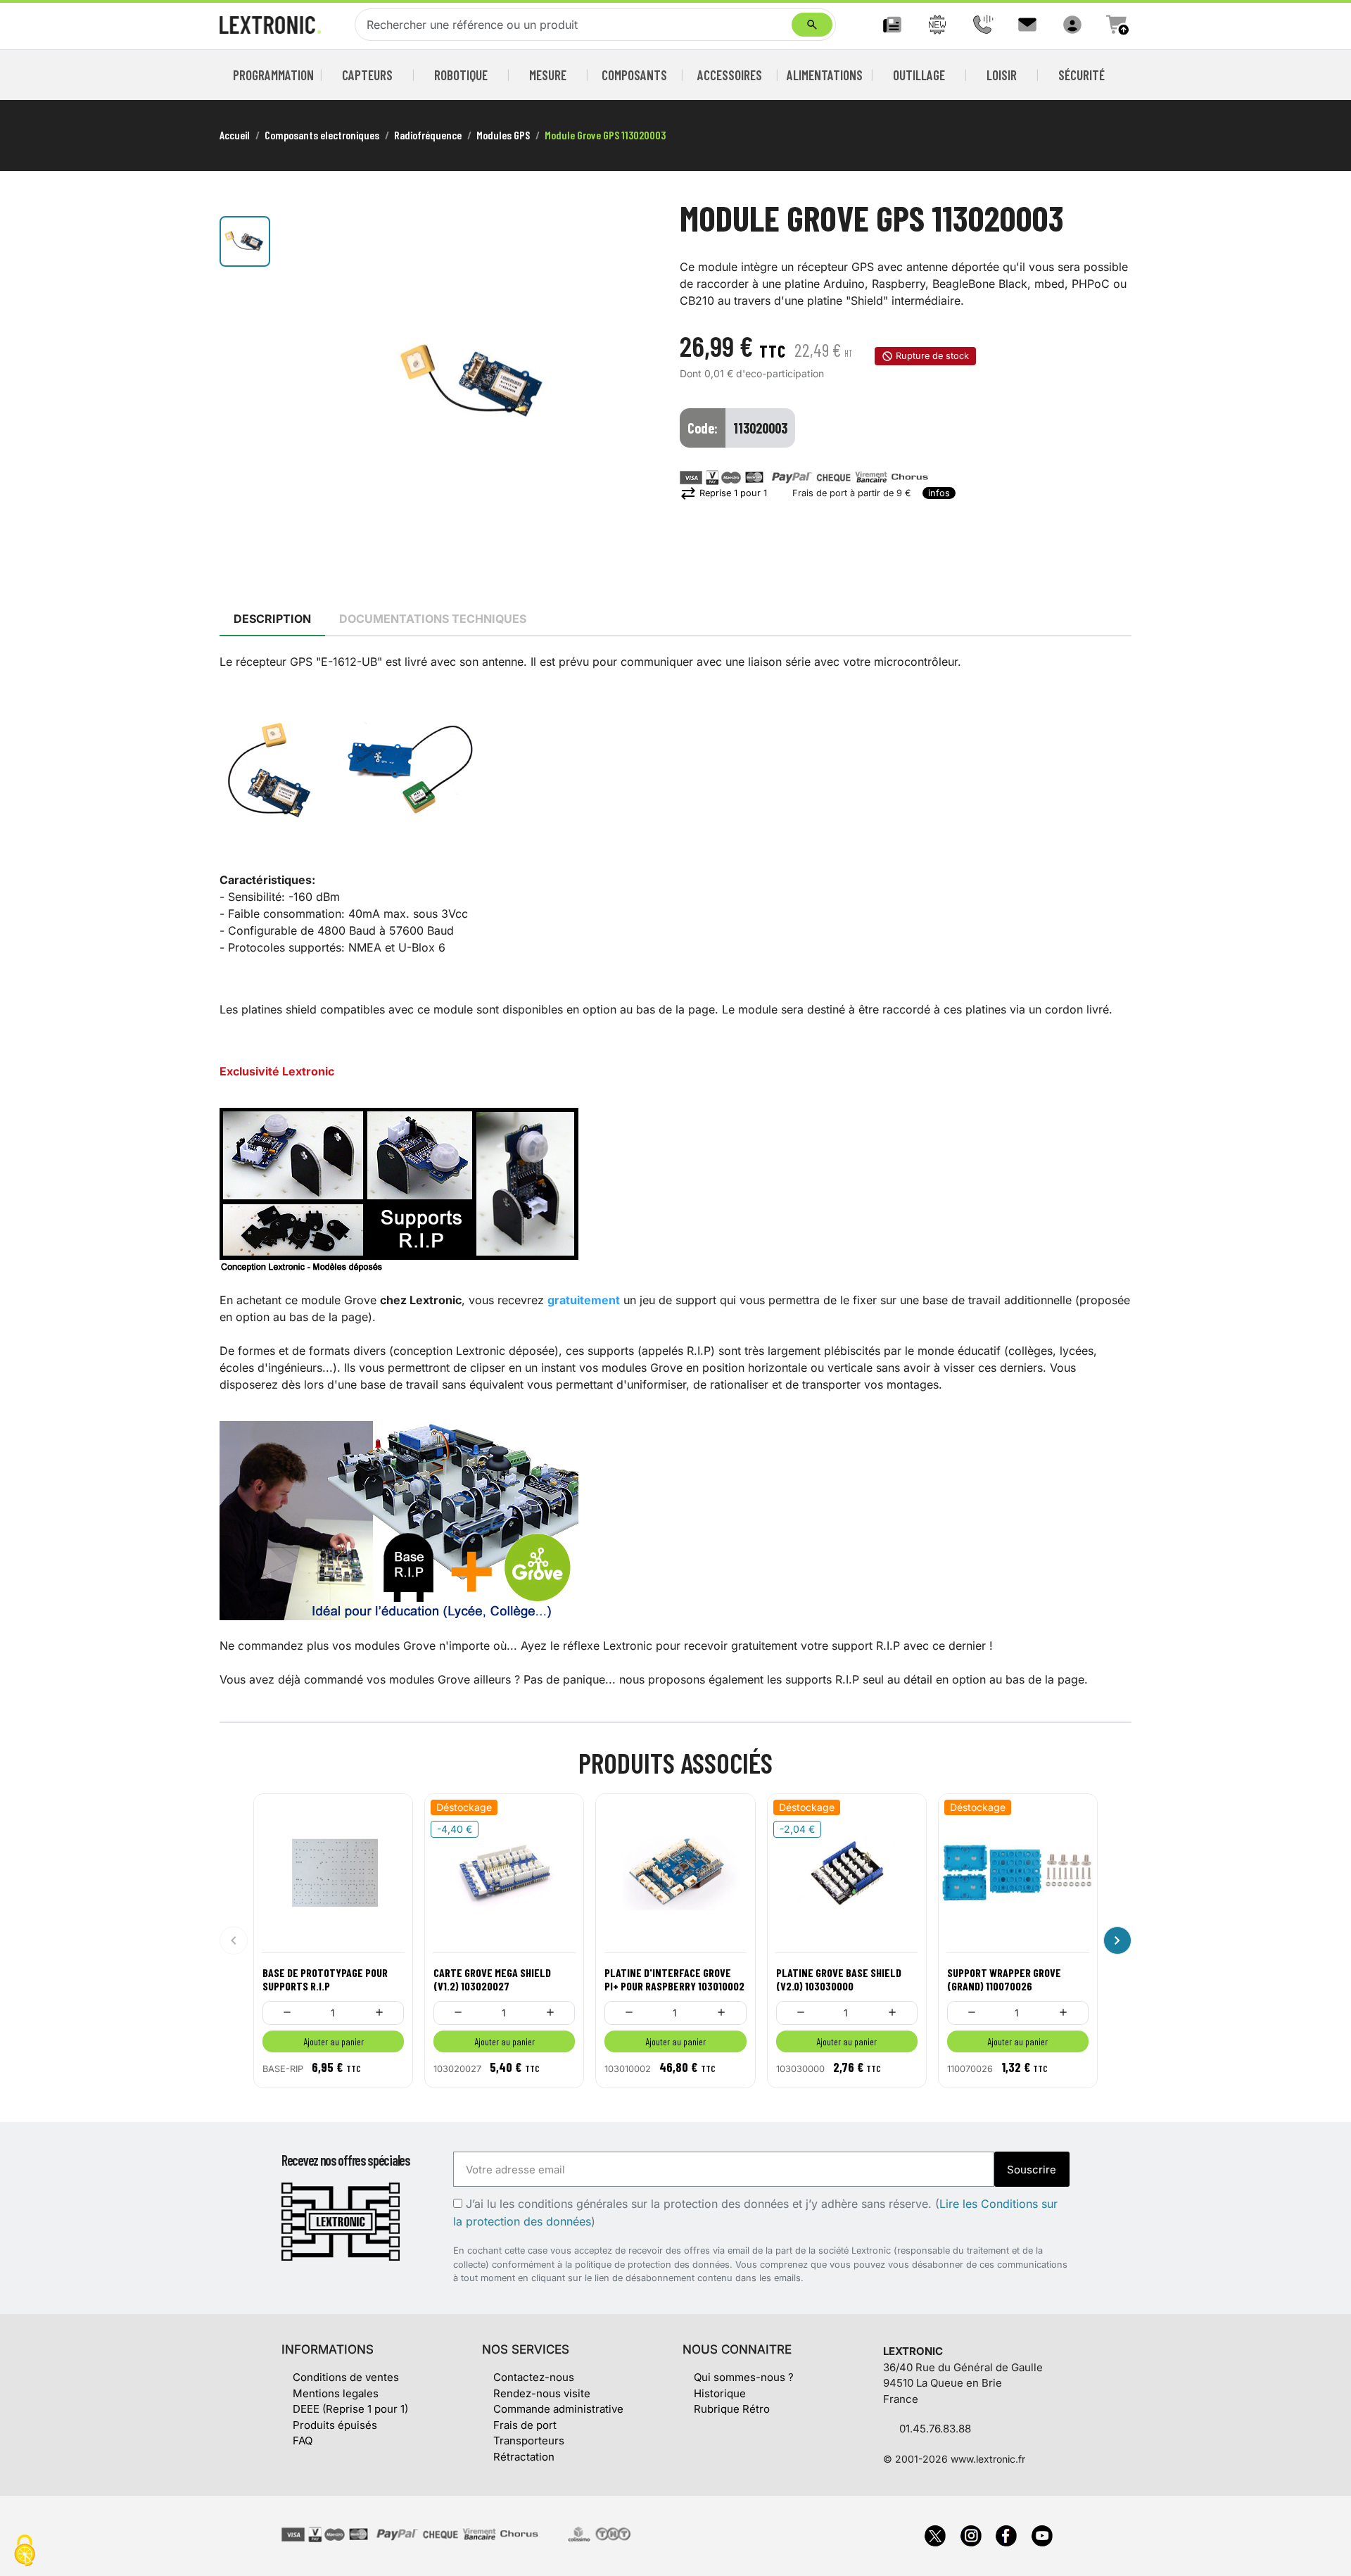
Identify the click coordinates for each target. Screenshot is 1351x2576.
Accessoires (730, 75)
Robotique (461, 75)
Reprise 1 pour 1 (723, 493)
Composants (634, 75)
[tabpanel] (675, 1170)
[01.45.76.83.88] (982, 25)
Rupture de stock (932, 356)
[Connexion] (1072, 25)
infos (939, 493)
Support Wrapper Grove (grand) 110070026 (1004, 1979)
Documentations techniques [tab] (433, 619)
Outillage (919, 75)
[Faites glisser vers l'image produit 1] (245, 241)
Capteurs (367, 75)
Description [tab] (272, 619)
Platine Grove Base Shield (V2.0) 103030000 (839, 1979)
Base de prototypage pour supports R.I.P (325, 1979)
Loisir (1002, 75)
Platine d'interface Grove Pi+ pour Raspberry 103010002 (674, 1979)
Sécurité (1082, 75)
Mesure (548, 75)
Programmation (274, 75)
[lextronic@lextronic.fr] (1027, 25)
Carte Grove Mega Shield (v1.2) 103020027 (492, 1979)
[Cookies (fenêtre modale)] (25, 2552)
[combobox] (576, 25)
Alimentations (825, 75)
